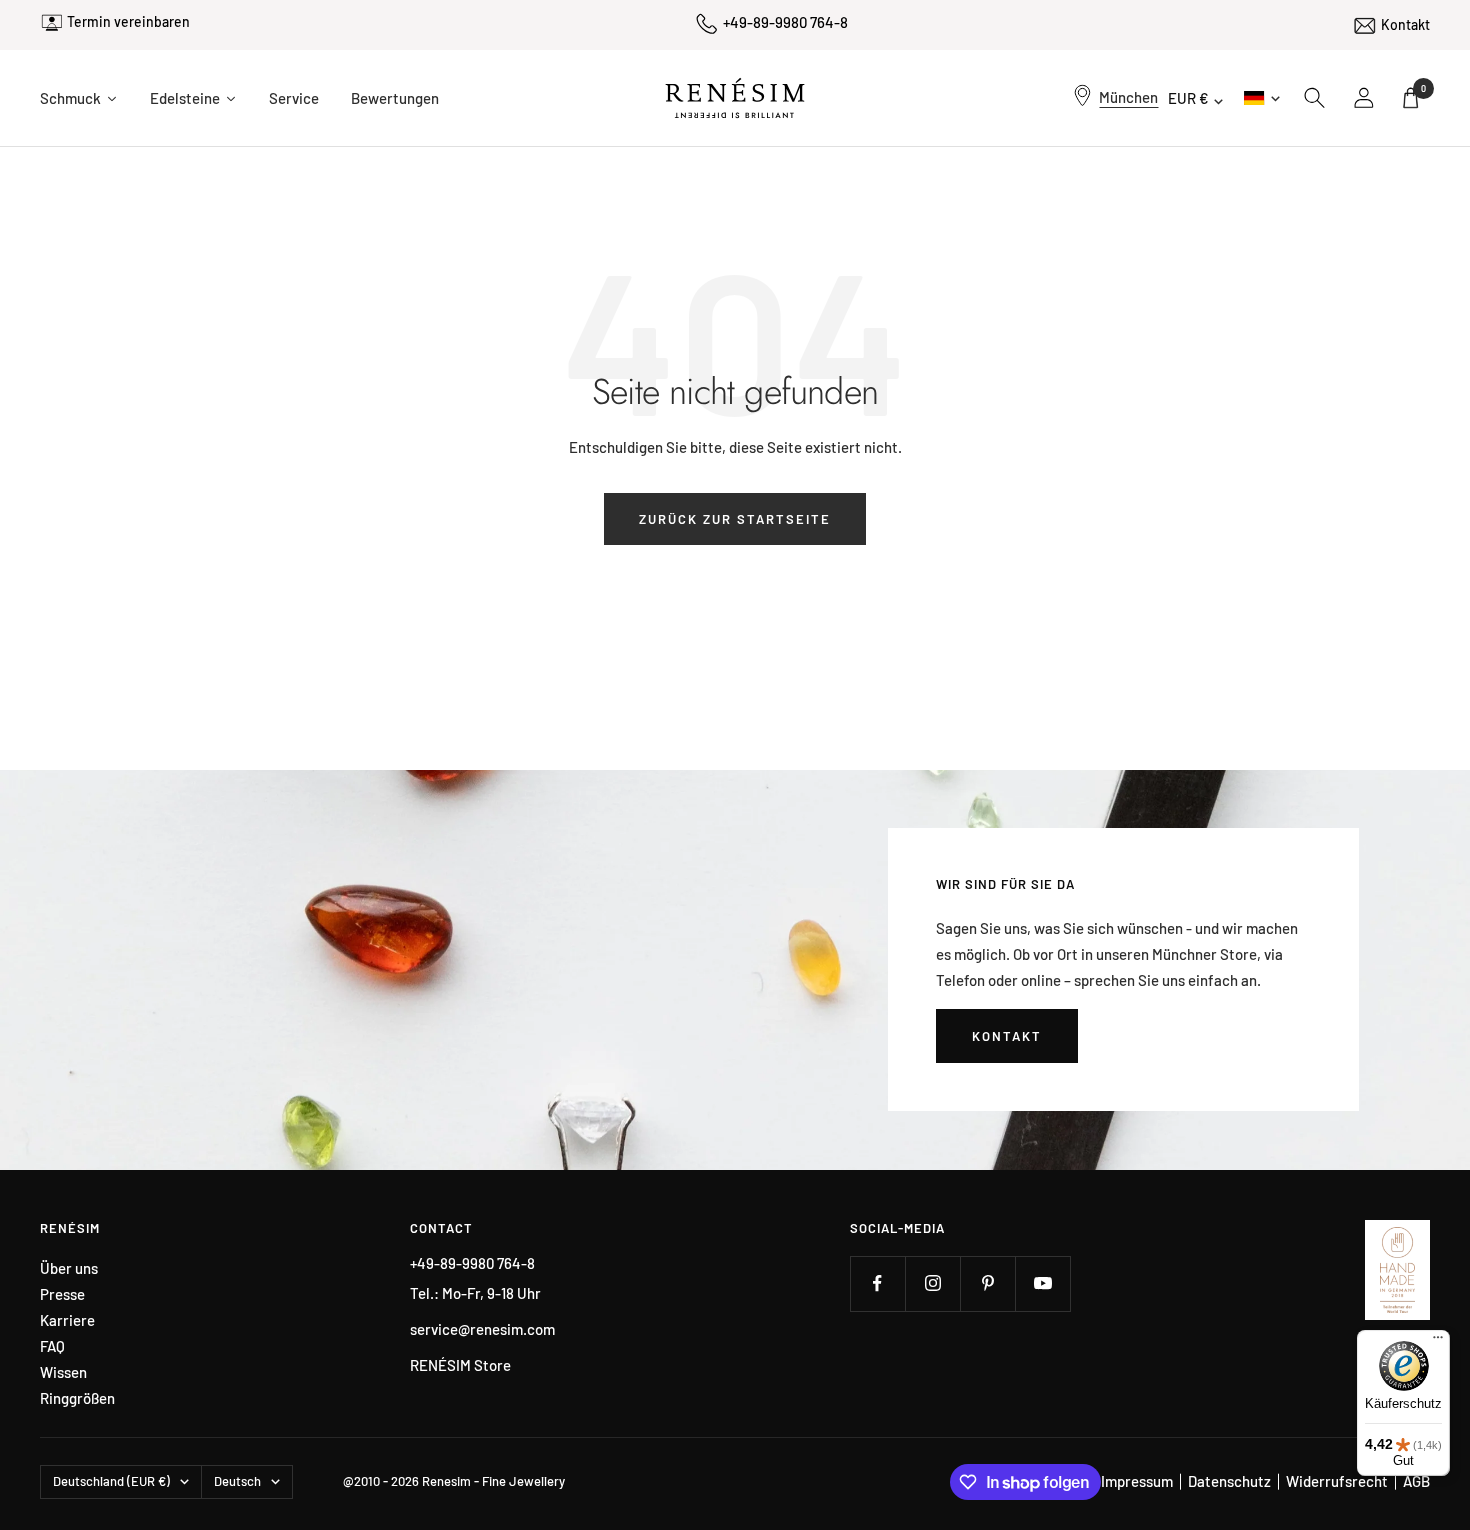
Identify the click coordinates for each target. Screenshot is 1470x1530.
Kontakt (1405, 24)
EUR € (1188, 98)
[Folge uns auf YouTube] (1042, 1283)
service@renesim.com (482, 1329)
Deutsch (1260, 97)
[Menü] (1438, 1342)
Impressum (1137, 1481)
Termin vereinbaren (128, 21)
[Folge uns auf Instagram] (932, 1283)
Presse (62, 1294)
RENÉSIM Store (460, 1365)
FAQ (52, 1346)
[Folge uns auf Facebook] (877, 1283)
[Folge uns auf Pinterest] (987, 1283)
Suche (1315, 98)
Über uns (69, 1268)
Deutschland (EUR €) (111, 1481)
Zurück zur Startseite (735, 519)
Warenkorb (1423, 88)
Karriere (67, 1320)
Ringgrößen (77, 1398)
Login (1365, 98)
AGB (1416, 1481)
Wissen (63, 1372)
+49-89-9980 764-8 (785, 22)
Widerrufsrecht (1337, 1481)
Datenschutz (1229, 1481)
